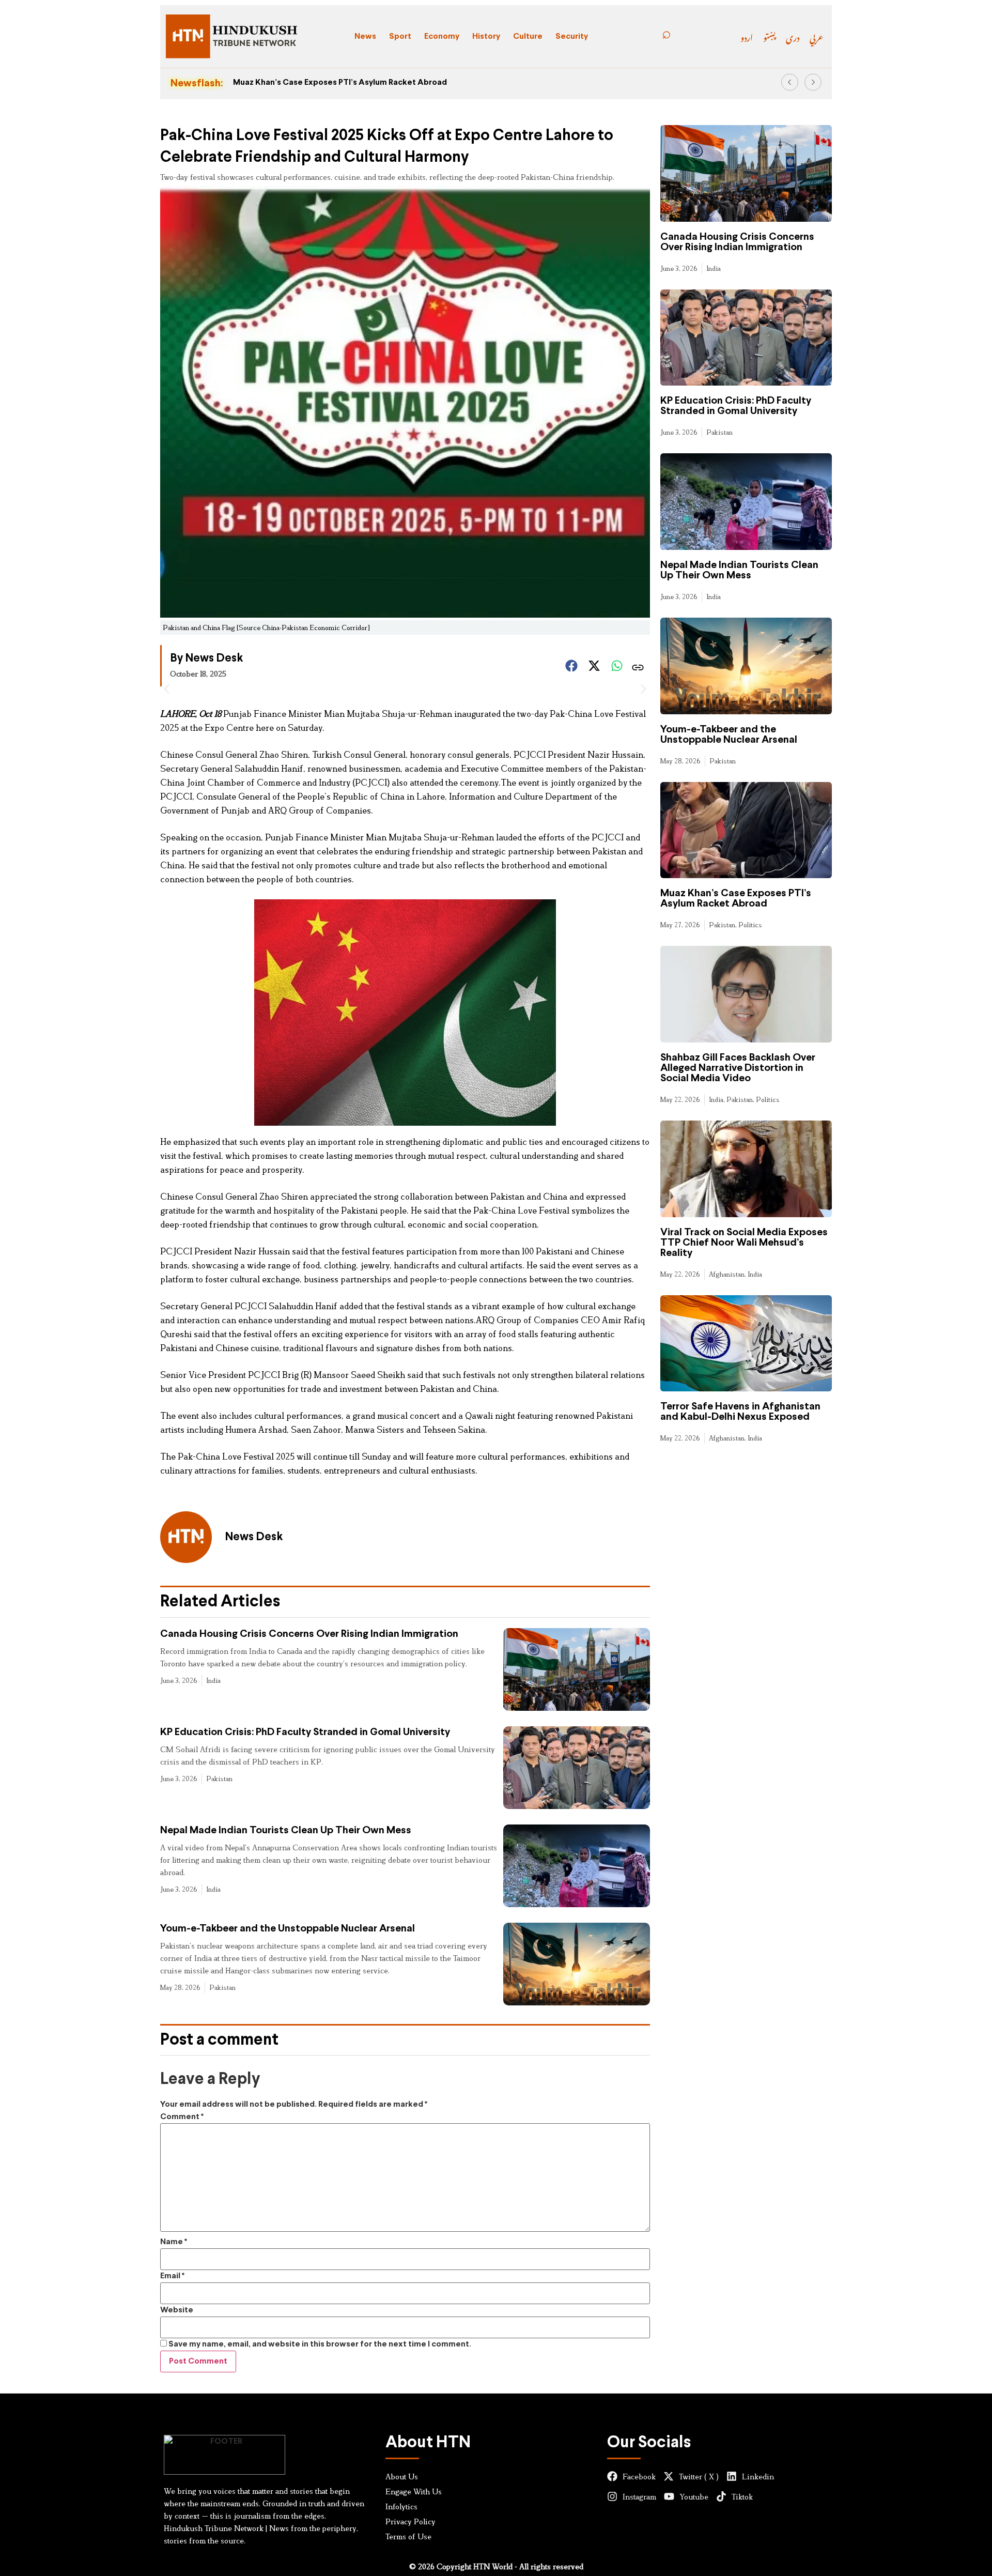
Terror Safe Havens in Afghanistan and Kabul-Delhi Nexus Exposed (740, 1412)
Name (174, 2242)
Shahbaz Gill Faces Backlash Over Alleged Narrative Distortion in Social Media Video (738, 1068)
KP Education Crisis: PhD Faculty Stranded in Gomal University (305, 1732)
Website (177, 2310)
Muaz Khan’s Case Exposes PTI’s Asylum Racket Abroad (340, 82)
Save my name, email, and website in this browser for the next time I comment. (320, 2344)
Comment (182, 2117)
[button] (790, 82)
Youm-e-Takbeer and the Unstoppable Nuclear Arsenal (288, 1929)
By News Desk (206, 659)
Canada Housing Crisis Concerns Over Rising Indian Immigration (309, 1634)
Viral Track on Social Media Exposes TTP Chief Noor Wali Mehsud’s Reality (744, 1243)
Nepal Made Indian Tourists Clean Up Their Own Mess (286, 1830)
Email (172, 2276)
